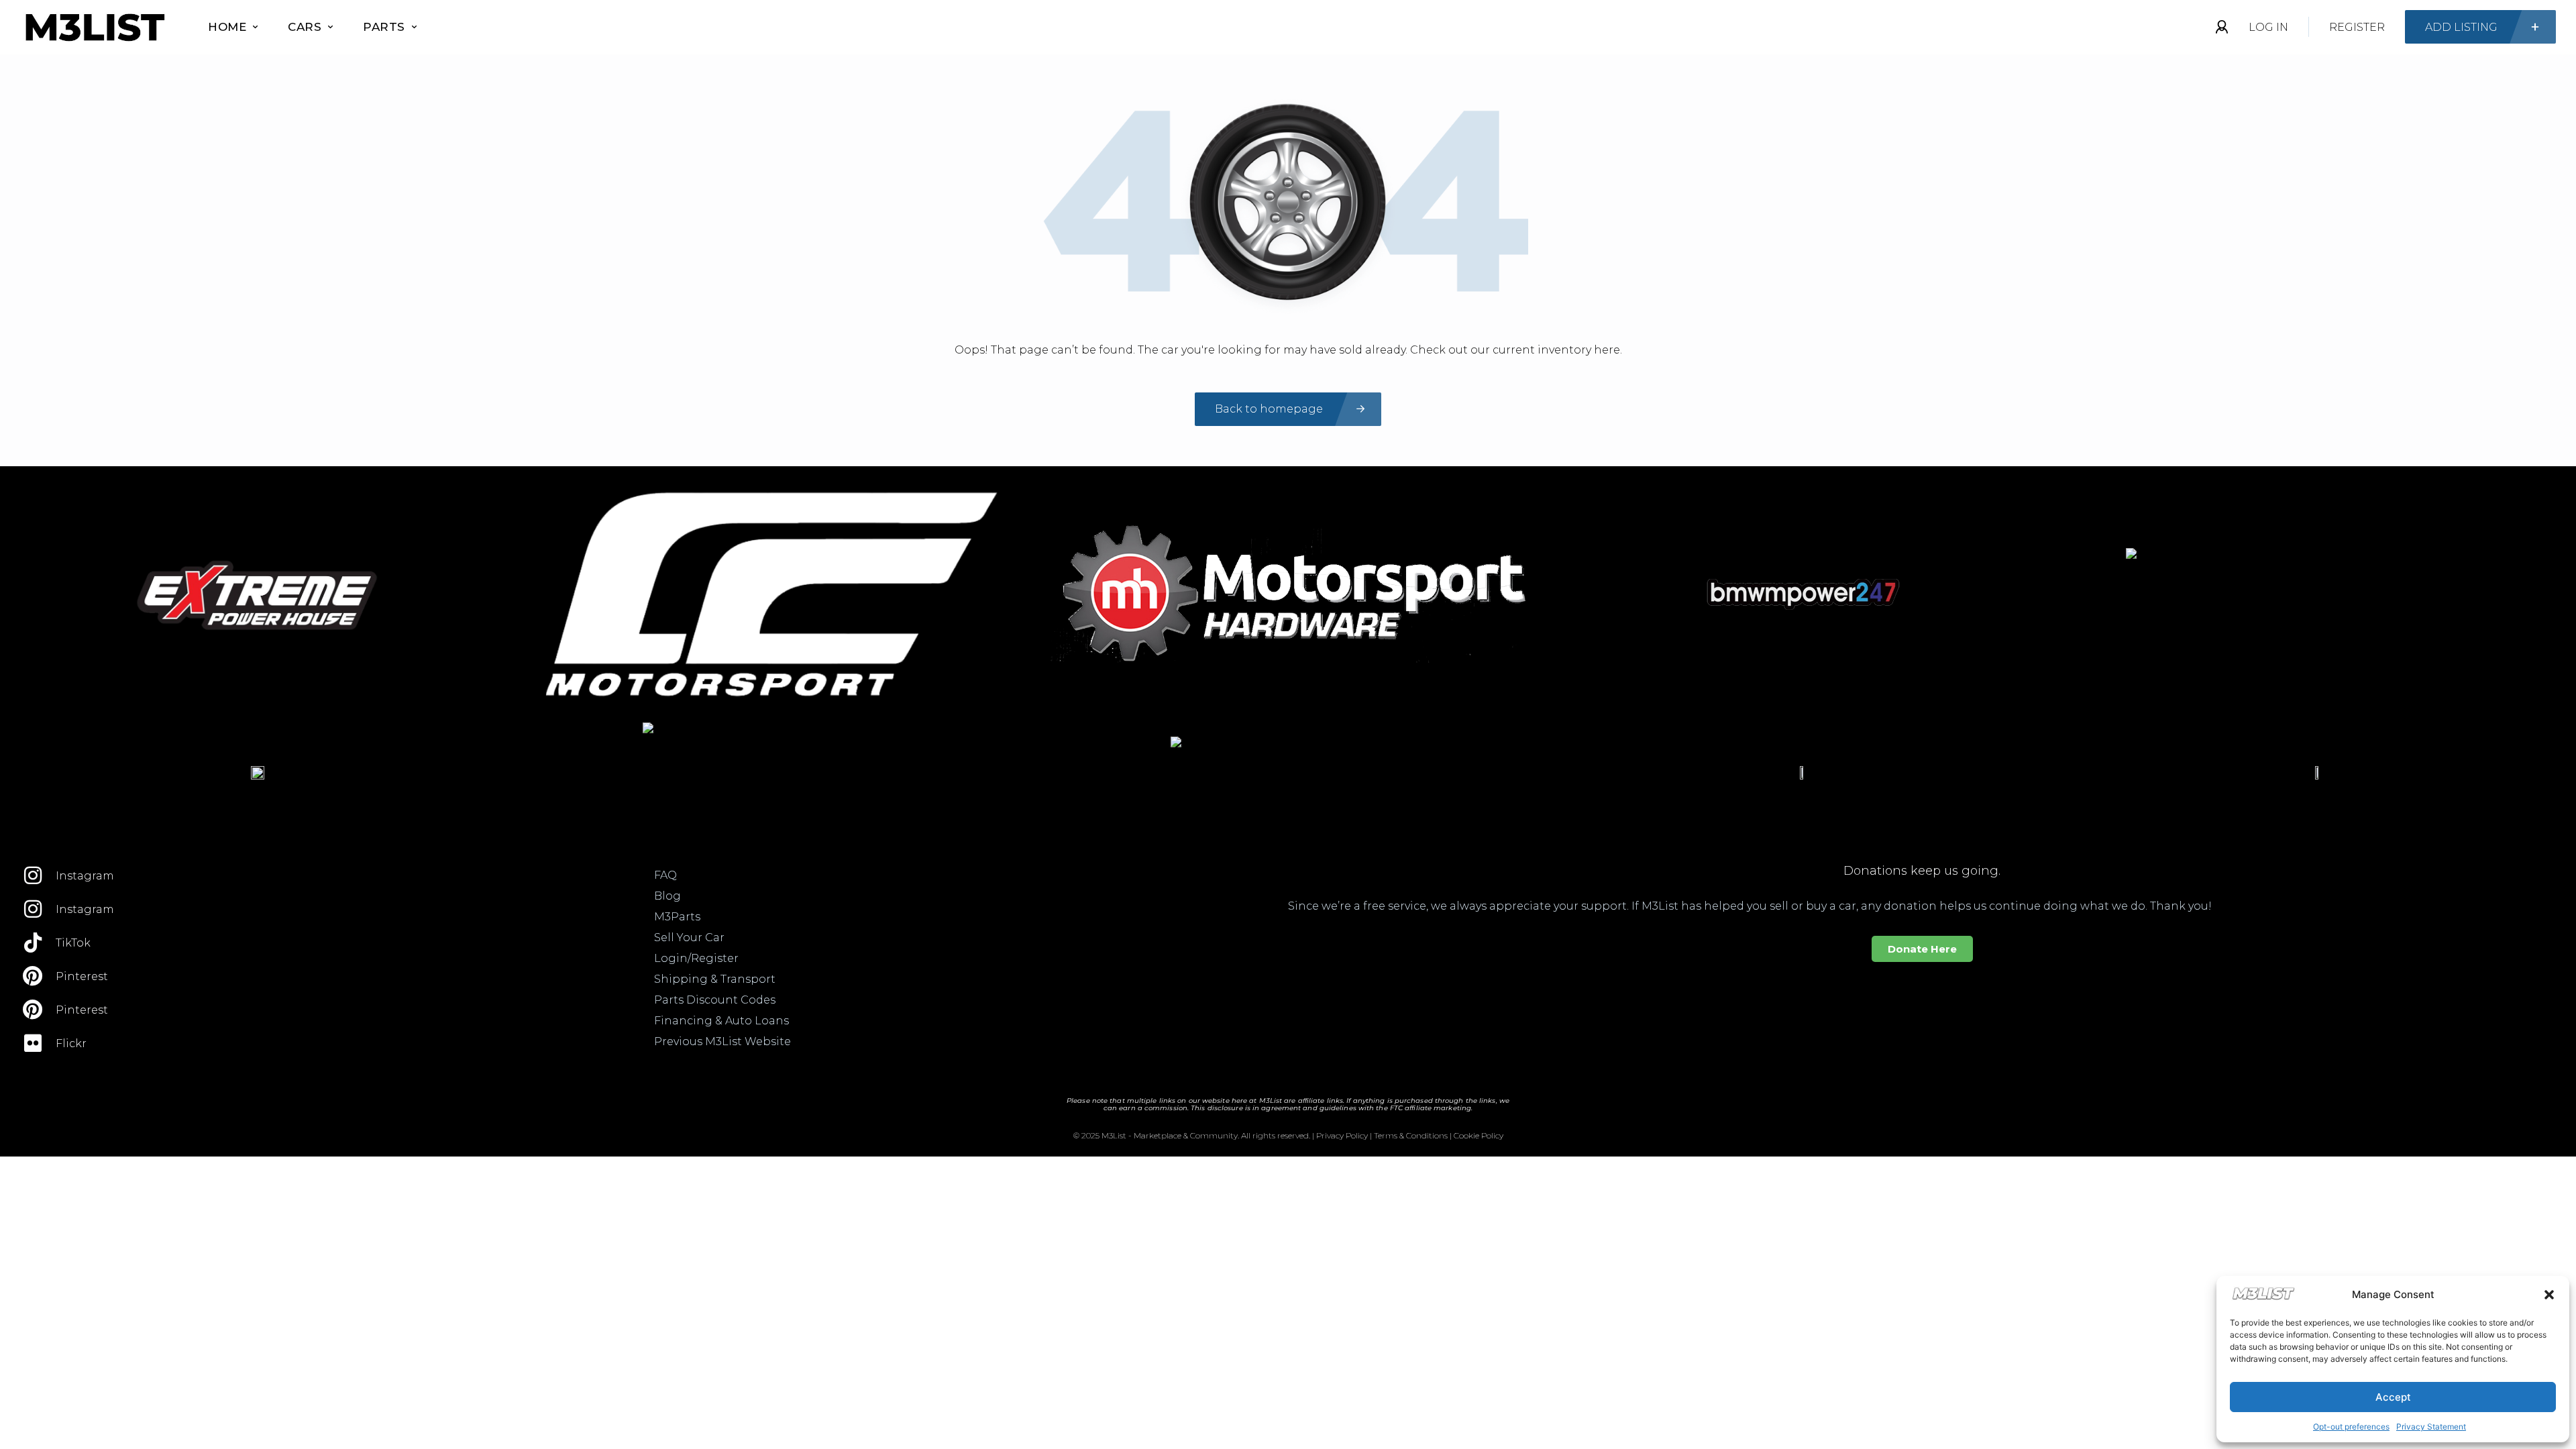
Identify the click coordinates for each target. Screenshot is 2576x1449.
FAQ (665, 875)
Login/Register (696, 958)
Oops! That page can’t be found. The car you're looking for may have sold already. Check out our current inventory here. (1288, 350)
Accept (2393, 1397)
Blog (667, 896)
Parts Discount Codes (715, 1000)
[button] (2549, 1295)
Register (2357, 27)
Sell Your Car (689, 937)
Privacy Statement (2431, 1427)
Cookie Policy (1479, 1135)
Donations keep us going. (1922, 871)
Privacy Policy (1342, 1135)
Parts (384, 27)
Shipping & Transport (715, 979)
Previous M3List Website (722, 1041)
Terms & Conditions (1411, 1135)
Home (227, 27)
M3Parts (677, 917)
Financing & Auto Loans (721, 1021)
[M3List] (94, 27)
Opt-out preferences (2351, 1427)
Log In (2268, 27)
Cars (305, 27)
